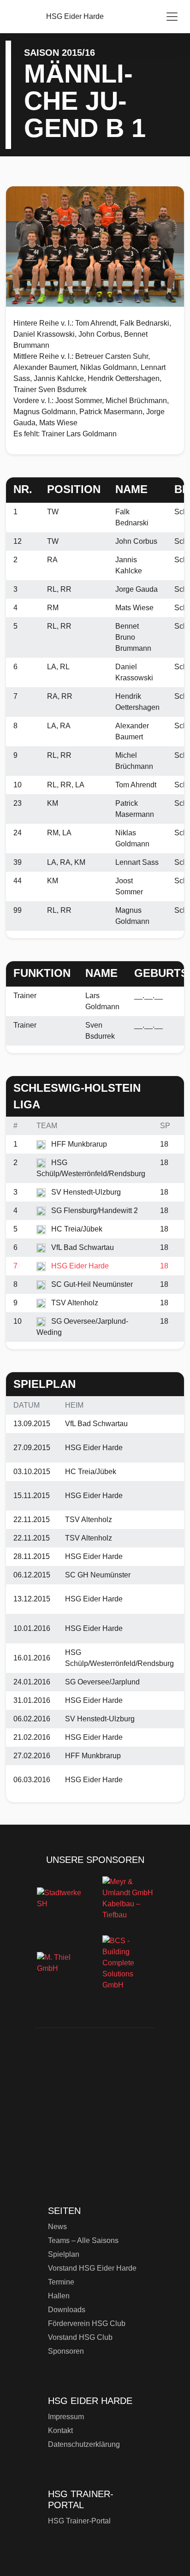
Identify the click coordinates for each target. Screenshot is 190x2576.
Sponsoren (66, 2351)
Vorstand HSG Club (80, 2337)
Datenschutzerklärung (84, 2444)
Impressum (66, 2417)
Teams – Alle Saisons (83, 2240)
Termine (61, 2282)
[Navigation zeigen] (172, 17)
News (57, 2227)
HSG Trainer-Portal (79, 2521)
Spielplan (64, 2254)
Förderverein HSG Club (87, 2323)
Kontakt (60, 2430)
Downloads (67, 2310)
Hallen (59, 2296)
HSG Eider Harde (94, 2122)
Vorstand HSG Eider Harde (92, 2268)
